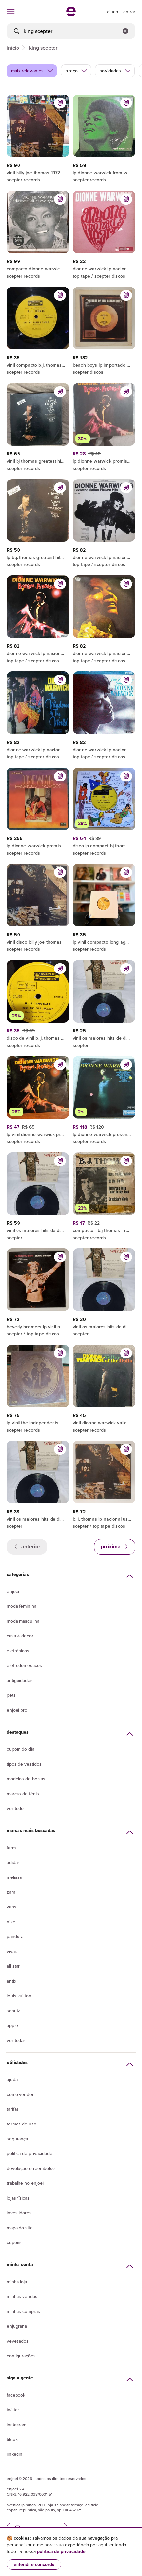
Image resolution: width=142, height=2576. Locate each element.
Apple (12, 2025)
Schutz (13, 2011)
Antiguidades (20, 1680)
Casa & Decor (20, 1636)
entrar (129, 12)
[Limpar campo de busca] (125, 31)
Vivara (13, 1951)
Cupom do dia (20, 1749)
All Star (13, 1966)
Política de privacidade (29, 2153)
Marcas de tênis (23, 1794)
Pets (11, 1695)
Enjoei (13, 1591)
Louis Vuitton (19, 1996)
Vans (11, 1907)
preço (71, 71)
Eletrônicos (18, 1651)
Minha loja (17, 2282)
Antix (11, 1981)
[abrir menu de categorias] (11, 12)
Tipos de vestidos (24, 1764)
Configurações (21, 2356)
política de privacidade (61, 2551)
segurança (17, 2139)
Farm (11, 1848)
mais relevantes (27, 71)
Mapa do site (20, 2228)
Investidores (19, 2213)
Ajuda (12, 2079)
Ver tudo (15, 1808)
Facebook (16, 2395)
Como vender (20, 2094)
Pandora (15, 1936)
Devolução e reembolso (31, 2168)
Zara (11, 1892)
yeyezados (18, 2341)
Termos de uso (21, 2124)
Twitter (13, 2410)
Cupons (14, 2242)
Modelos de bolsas (26, 1779)
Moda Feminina (21, 1606)
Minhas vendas (22, 2296)
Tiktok (12, 2439)
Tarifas (13, 2109)
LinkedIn (15, 2454)
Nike (11, 1922)
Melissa (14, 1877)
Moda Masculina (23, 1621)
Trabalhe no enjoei (25, 2183)
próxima (111, 1546)
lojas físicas (18, 2198)
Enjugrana (17, 2326)
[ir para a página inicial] (71, 14)
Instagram (17, 2425)
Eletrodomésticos (24, 1665)
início (13, 48)
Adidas (13, 1862)
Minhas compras (23, 2311)
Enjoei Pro (17, 1710)
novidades (110, 71)
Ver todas (16, 2040)
